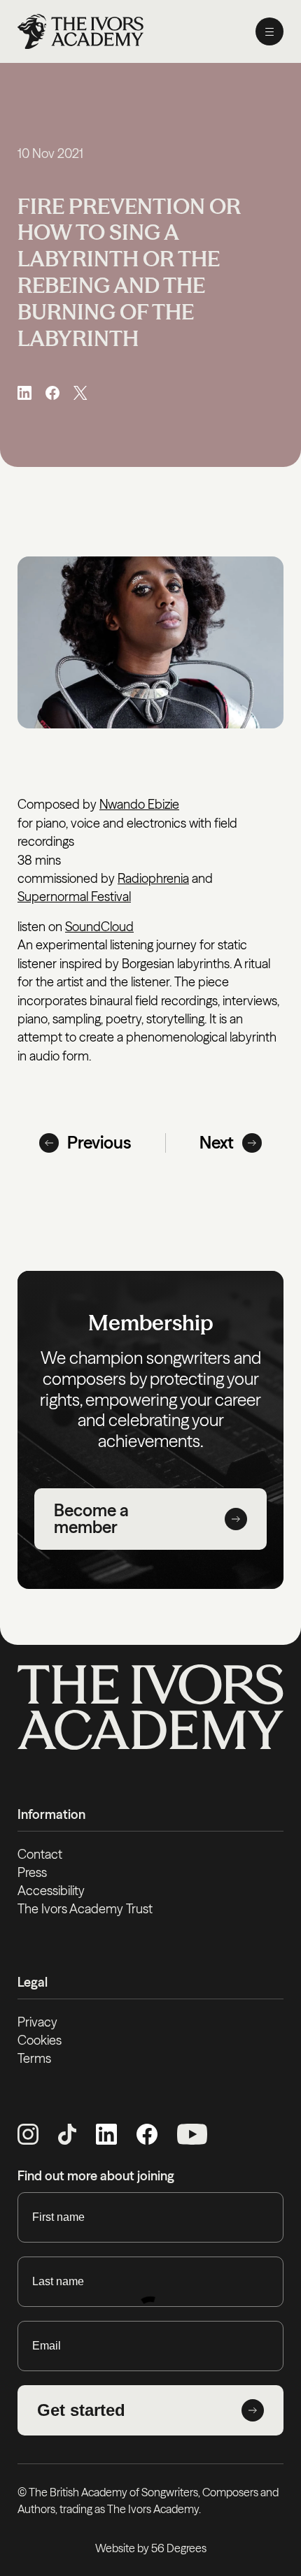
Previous (99, 1143)
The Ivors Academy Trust (85, 1909)
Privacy (37, 2022)
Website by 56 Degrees (151, 2548)
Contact (40, 1854)
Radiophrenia (153, 878)
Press (32, 1872)
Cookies (40, 2040)
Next (217, 1143)
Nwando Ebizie (139, 804)
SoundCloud (99, 927)
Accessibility (51, 1891)
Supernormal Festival (74, 897)
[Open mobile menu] (269, 31)
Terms (34, 2058)
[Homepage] (80, 31)
